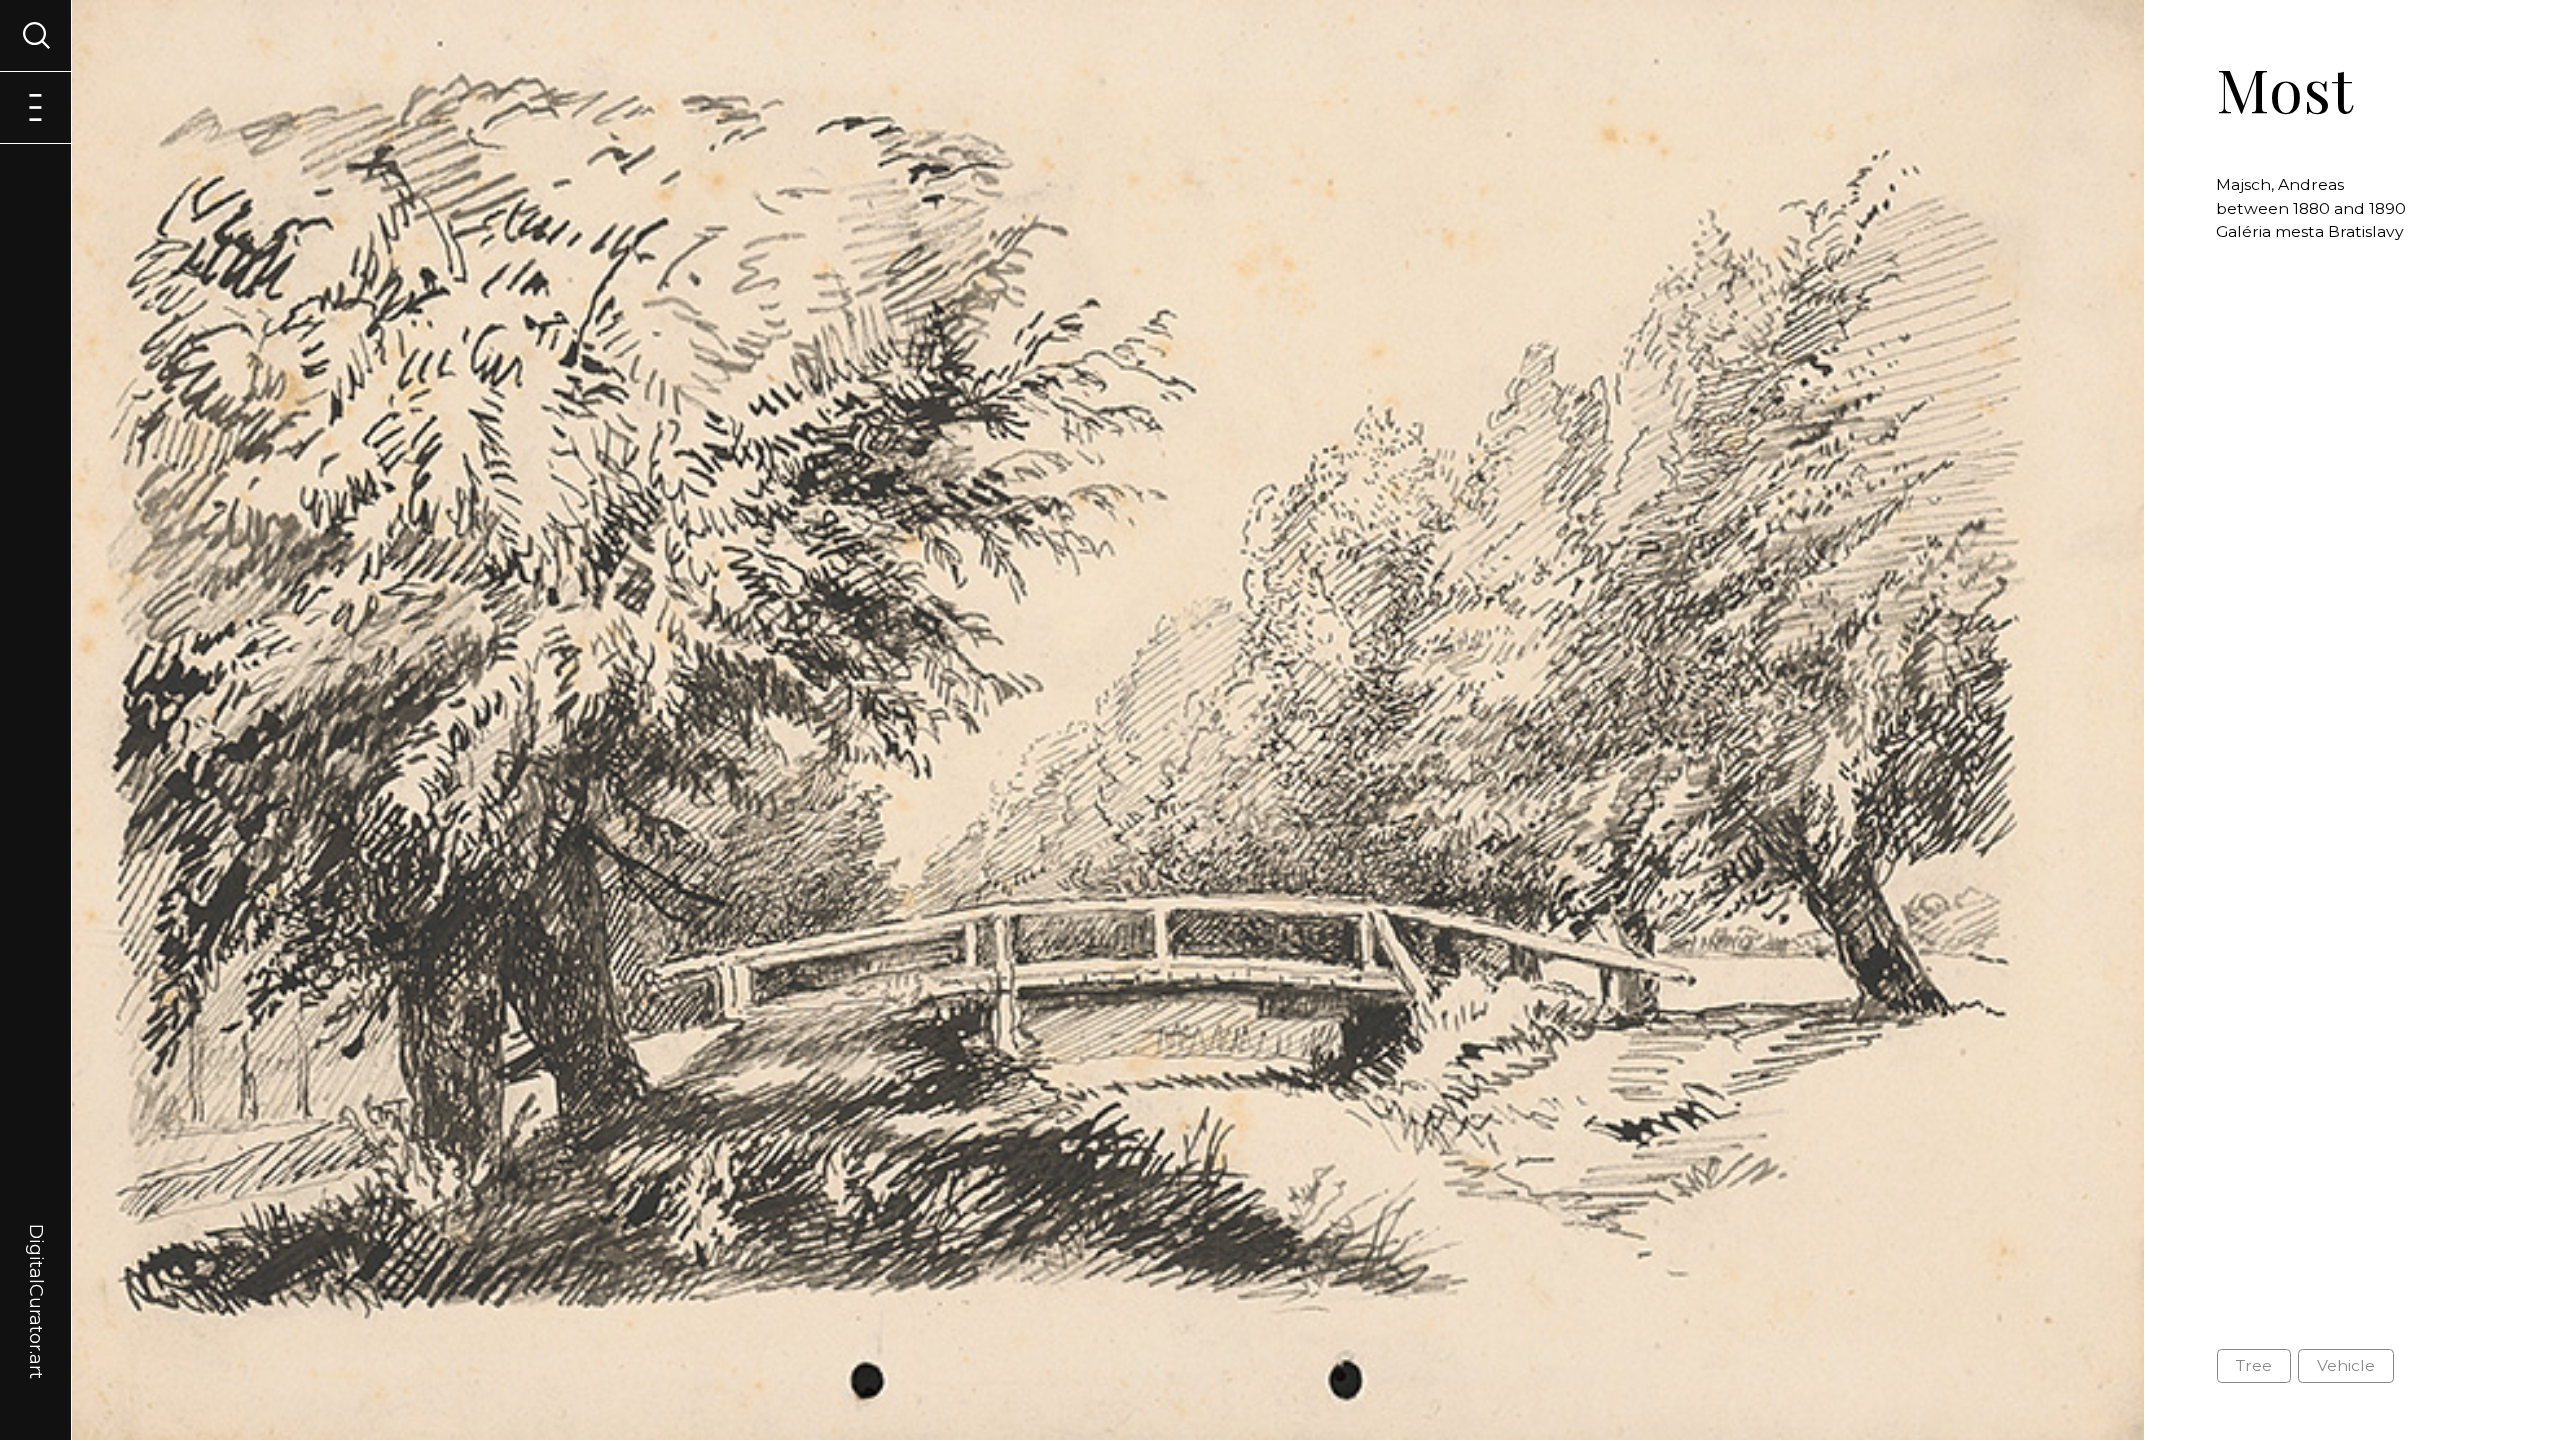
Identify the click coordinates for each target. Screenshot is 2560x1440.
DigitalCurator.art (36, 1278)
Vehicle (2346, 1365)
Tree (2254, 1365)
